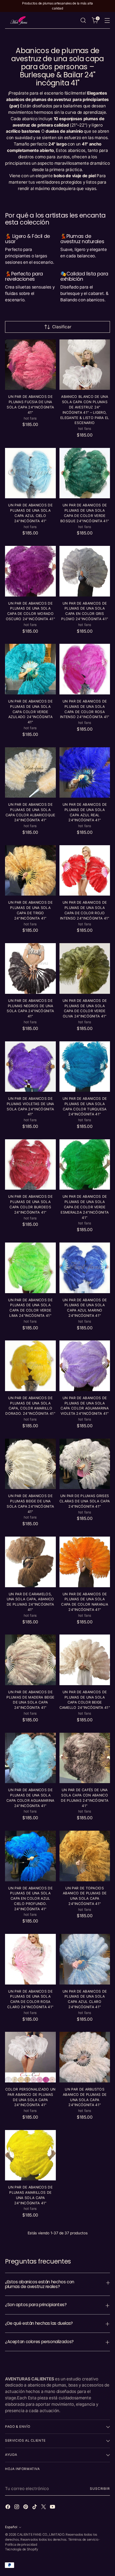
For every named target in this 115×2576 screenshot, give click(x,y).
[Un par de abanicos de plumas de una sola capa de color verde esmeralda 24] (85, 1165)
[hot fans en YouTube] (53, 2508)
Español (11, 2527)
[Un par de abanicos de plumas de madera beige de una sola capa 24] (30, 1660)
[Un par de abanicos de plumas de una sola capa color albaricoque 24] (30, 773)
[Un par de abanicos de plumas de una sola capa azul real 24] (85, 773)
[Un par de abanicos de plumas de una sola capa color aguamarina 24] (30, 1758)
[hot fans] (19, 20)
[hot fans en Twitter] (44, 2508)
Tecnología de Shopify (22, 2549)
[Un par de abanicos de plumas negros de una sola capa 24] (30, 968)
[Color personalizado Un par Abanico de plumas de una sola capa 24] (30, 2057)
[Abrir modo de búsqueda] (83, 20)
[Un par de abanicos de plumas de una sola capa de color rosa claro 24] (30, 1959)
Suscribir (100, 2489)
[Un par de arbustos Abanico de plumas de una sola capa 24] (85, 2057)
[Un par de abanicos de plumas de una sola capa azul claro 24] (85, 1959)
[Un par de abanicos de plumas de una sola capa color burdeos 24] (30, 1165)
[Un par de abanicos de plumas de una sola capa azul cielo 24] (30, 473)
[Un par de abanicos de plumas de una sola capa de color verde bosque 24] (85, 473)
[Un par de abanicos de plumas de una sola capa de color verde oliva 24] (85, 968)
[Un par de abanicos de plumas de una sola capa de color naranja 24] (85, 1562)
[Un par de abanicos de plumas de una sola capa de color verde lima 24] (30, 1268)
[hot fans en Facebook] (8, 2508)
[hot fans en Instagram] (17, 2508)
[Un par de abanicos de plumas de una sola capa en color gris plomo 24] (85, 571)
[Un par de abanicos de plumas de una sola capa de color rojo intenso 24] (85, 871)
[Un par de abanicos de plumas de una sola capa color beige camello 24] (85, 1660)
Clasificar (62, 327)
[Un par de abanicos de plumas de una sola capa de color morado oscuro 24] (30, 571)
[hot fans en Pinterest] (26, 2508)
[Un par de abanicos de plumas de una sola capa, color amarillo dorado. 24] (30, 1366)
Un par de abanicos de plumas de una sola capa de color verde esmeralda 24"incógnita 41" (85, 1207)
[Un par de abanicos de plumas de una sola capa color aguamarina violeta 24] (85, 1366)
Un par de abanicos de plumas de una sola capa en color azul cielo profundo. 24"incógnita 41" (30, 1899)
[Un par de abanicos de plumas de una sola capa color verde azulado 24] (30, 669)
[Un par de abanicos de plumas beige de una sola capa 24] (30, 1464)
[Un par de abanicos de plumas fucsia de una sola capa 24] (30, 365)
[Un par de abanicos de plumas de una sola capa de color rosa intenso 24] (85, 669)
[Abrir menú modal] (107, 20)
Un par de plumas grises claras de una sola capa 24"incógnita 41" (85, 1501)
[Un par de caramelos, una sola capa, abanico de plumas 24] (30, 1562)
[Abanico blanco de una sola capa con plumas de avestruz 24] (85, 365)
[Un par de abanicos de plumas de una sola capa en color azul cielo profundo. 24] (30, 1856)
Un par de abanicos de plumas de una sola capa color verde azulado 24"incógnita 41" (30, 712)
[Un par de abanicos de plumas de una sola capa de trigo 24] (30, 871)
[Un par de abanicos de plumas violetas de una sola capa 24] (30, 1067)
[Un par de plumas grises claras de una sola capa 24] (85, 1464)
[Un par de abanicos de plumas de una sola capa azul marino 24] (85, 1268)
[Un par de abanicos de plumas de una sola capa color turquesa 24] (85, 1067)
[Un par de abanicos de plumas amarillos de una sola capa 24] (30, 2155)
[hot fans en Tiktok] (35, 2508)
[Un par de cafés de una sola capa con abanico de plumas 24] (85, 1758)
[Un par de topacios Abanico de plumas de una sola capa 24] (85, 1856)
